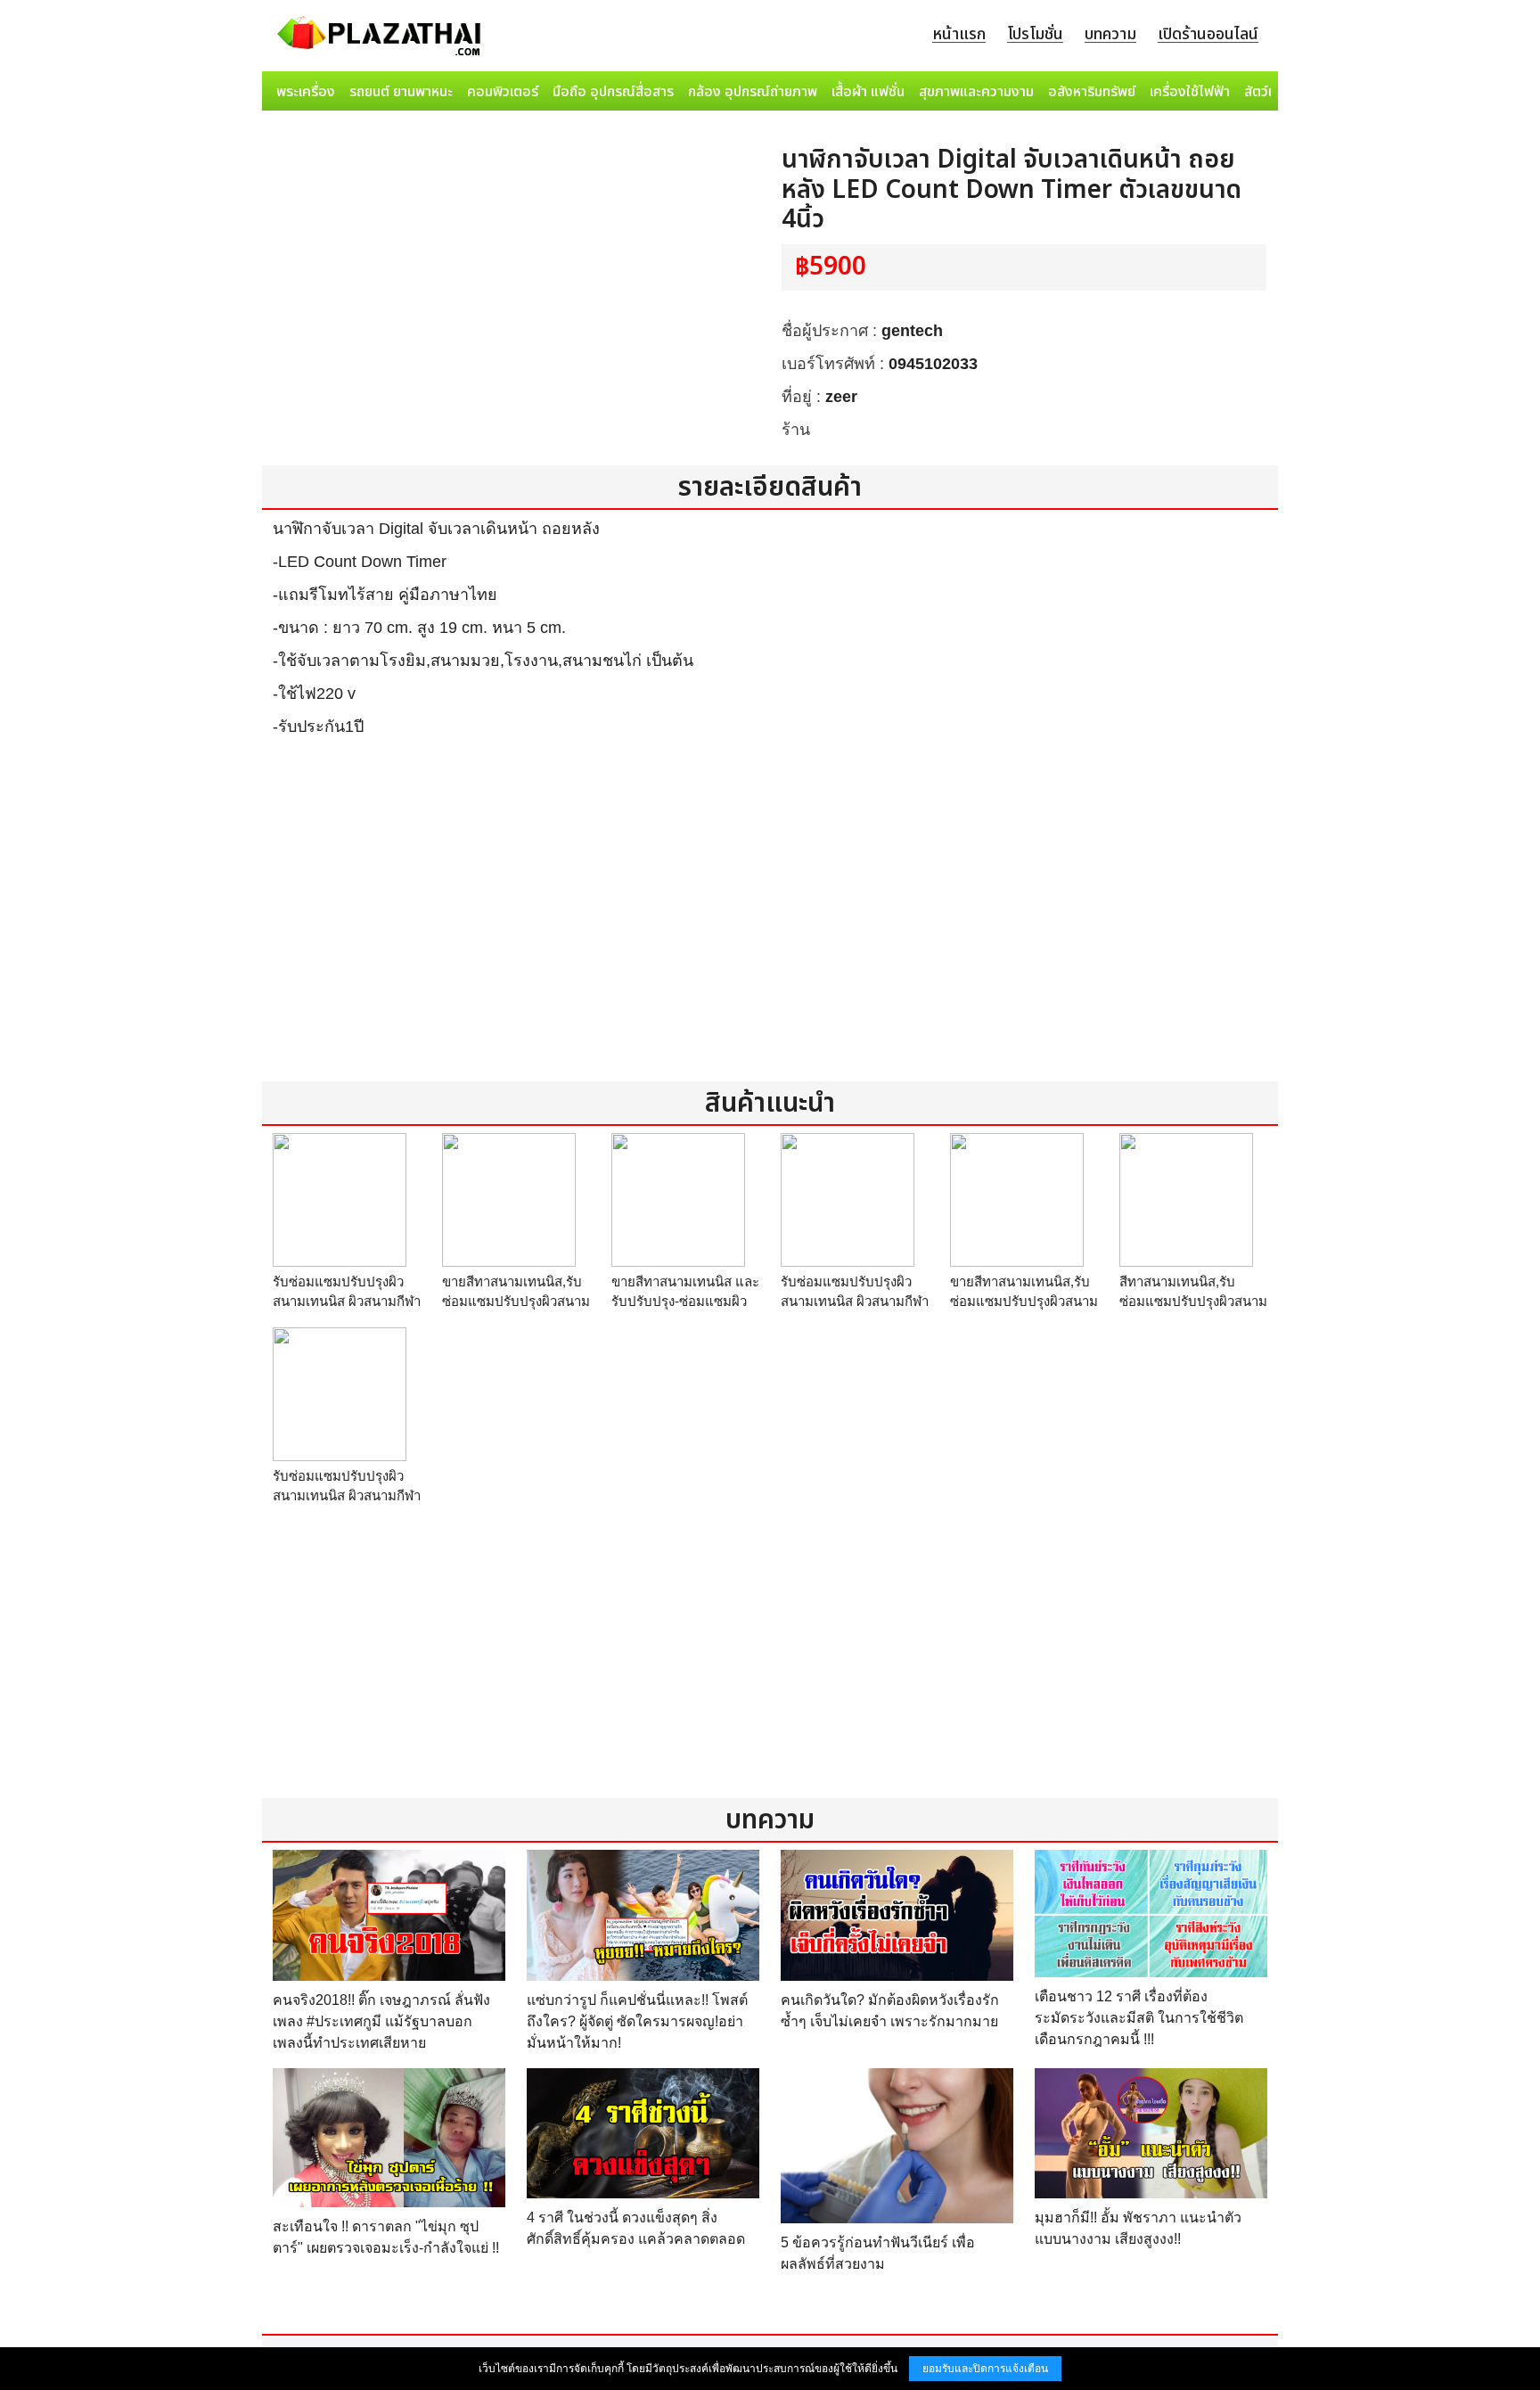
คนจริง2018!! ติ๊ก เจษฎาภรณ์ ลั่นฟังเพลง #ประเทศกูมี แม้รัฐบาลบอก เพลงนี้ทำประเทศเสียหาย (381, 2021)
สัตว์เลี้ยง (1270, 92)
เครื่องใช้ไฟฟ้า (1190, 92)
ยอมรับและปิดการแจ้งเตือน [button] (985, 2369)
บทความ (1110, 34)
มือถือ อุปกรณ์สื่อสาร (613, 92)
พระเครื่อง (306, 92)
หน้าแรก (959, 34)
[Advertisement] (770, 921)
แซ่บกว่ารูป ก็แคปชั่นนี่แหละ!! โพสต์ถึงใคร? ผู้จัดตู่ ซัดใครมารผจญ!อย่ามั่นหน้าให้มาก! (637, 2021)
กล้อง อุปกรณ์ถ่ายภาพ (753, 92)
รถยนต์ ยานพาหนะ (401, 92)
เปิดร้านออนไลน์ (1208, 34)
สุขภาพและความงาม (976, 92)
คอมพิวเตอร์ (503, 92)
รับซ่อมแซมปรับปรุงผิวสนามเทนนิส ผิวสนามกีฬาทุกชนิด (347, 1302)
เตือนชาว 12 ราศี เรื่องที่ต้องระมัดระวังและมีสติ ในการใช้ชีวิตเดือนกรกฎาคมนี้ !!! (1139, 2018)
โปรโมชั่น (1035, 34)
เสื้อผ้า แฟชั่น (868, 92)
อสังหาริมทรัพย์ (1092, 92)
